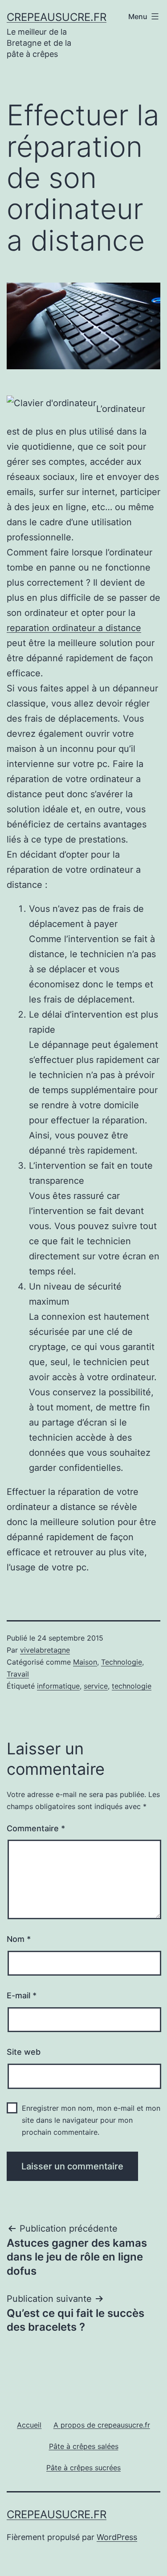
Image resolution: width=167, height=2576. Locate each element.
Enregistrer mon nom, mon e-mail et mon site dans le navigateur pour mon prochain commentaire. (91, 2120)
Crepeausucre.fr (57, 17)
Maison (85, 1662)
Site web (24, 2052)
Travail (18, 1674)
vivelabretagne (45, 1650)
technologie (132, 1686)
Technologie (122, 1662)
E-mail (22, 1995)
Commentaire (36, 1828)
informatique (58, 1686)
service (96, 1686)
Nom (19, 1939)
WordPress (117, 2537)
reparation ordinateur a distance (74, 628)
